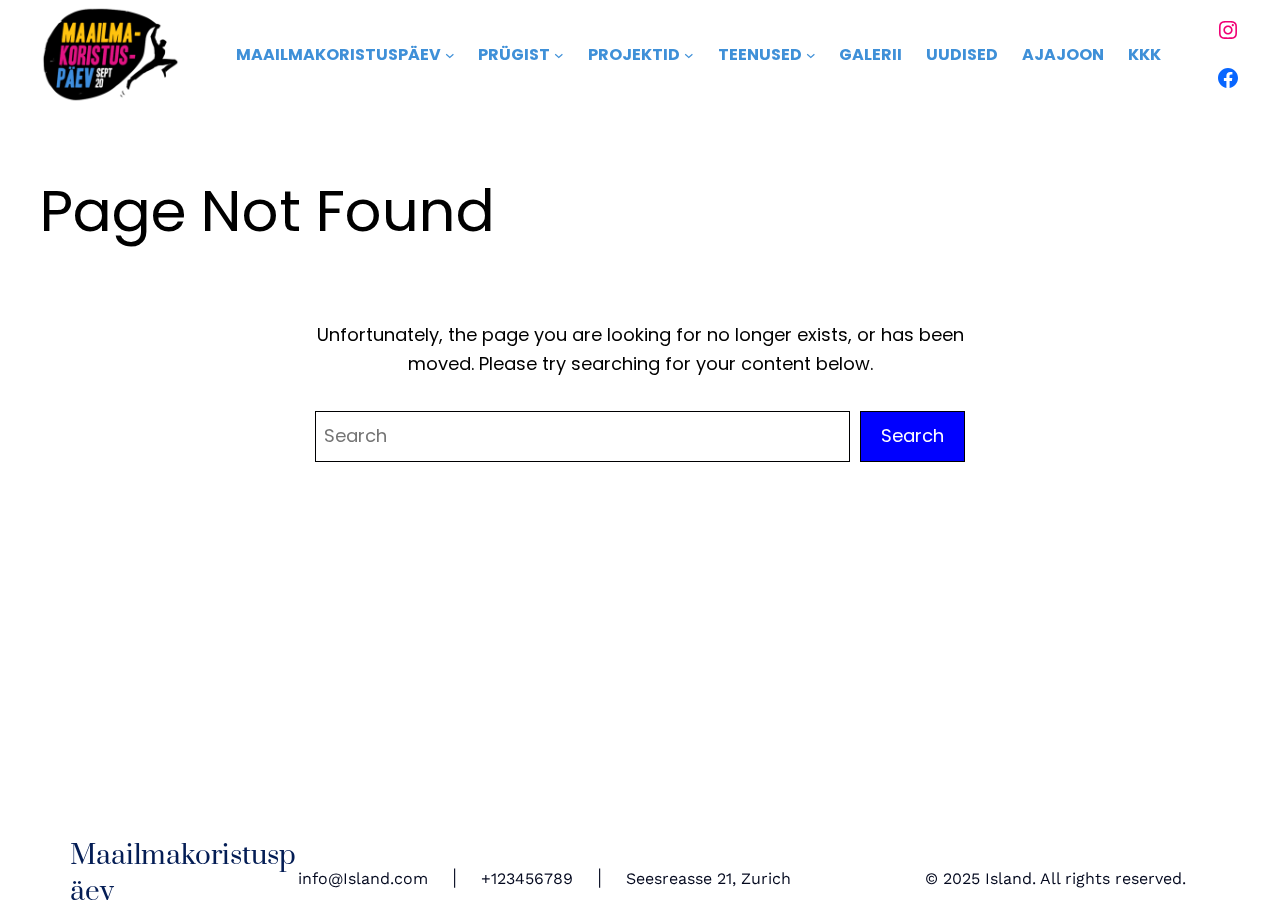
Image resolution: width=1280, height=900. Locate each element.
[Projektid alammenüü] (689, 55)
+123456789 (527, 878)
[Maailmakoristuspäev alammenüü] (450, 55)
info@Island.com (363, 878)
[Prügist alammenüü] (559, 55)
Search (912, 435)
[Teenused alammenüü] (811, 55)
